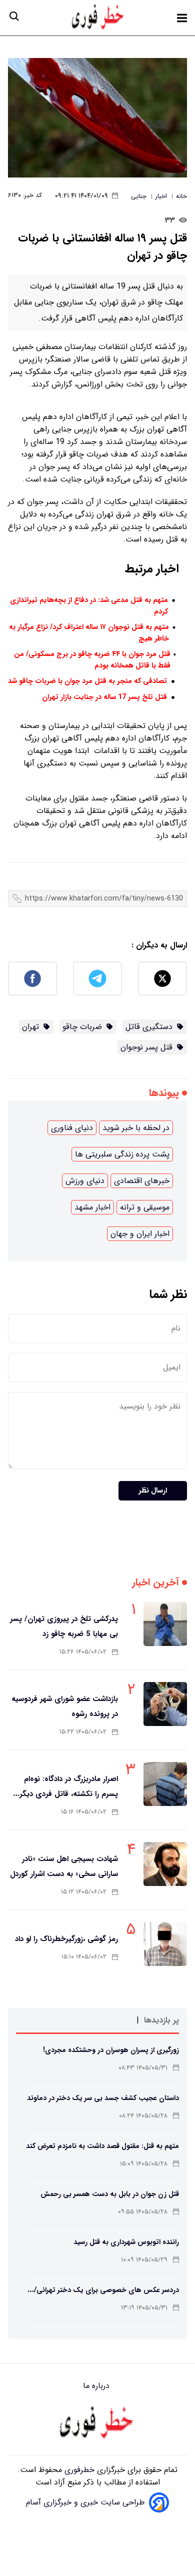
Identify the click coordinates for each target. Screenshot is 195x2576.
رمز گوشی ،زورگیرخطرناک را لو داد (66, 1939)
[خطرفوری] (97, 2423)
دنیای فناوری (72, 1128)
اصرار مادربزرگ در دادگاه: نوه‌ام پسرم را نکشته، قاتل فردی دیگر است (69, 1794)
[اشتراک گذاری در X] (162, 978)
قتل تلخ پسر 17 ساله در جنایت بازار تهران (104, 697)
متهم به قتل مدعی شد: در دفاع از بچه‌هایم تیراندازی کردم (89, 606)
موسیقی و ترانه (145, 1207)
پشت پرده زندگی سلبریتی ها (122, 1154)
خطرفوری (78, 2470)
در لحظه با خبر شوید (136, 1128)
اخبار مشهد (92, 1207)
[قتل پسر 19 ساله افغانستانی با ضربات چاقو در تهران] (97, 118)
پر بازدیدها (161, 2020)
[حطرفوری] (98, 18)
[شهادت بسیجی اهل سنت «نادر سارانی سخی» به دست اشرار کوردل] (165, 1864)
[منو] (182, 18)
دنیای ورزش (85, 1181)
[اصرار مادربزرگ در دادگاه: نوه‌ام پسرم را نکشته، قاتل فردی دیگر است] (165, 1784)
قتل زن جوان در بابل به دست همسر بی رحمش (110, 2194)
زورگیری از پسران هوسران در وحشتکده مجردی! (111, 2050)
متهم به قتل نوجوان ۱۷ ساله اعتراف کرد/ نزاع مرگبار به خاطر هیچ (89, 633)
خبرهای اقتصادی (142, 1181)
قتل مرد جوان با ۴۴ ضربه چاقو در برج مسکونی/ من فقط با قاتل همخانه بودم (92, 660)
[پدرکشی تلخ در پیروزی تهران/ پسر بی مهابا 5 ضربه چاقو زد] (165, 1624)
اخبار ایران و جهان (140, 1234)
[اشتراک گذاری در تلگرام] (97, 978)
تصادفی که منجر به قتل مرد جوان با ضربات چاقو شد (87, 681)
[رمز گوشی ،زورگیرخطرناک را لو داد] (165, 1944)
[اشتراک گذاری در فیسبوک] (32, 978)
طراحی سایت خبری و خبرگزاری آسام (85, 2502)
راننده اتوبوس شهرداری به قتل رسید (126, 2242)
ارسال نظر (153, 1491)
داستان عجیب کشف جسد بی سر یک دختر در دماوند (103, 2098)
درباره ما (97, 2386)
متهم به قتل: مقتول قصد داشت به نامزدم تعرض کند (102, 2146)
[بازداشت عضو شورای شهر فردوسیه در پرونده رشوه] (165, 1704)
